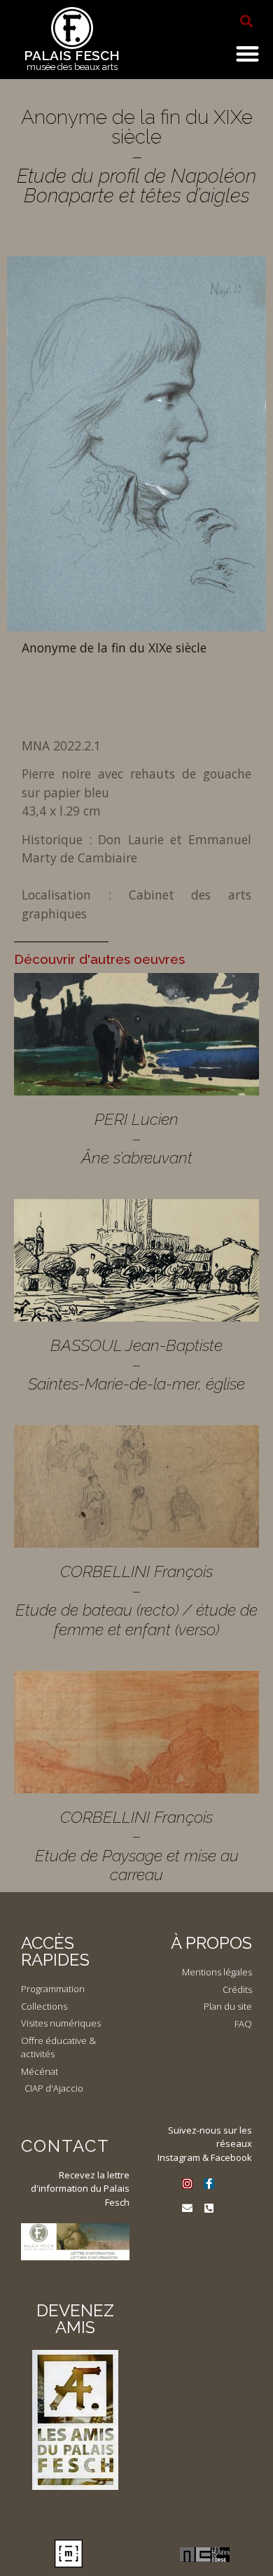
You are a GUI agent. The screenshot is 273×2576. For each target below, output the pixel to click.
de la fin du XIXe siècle (143, 647)
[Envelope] (187, 2208)
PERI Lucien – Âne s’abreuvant (137, 1138)
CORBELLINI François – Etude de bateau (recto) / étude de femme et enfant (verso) (136, 1600)
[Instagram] (187, 2184)
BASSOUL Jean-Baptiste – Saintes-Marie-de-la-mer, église (136, 1364)
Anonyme (51, 647)
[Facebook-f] (209, 2184)
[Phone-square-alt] (209, 2208)
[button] (246, 21)
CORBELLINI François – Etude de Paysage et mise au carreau (137, 1846)
